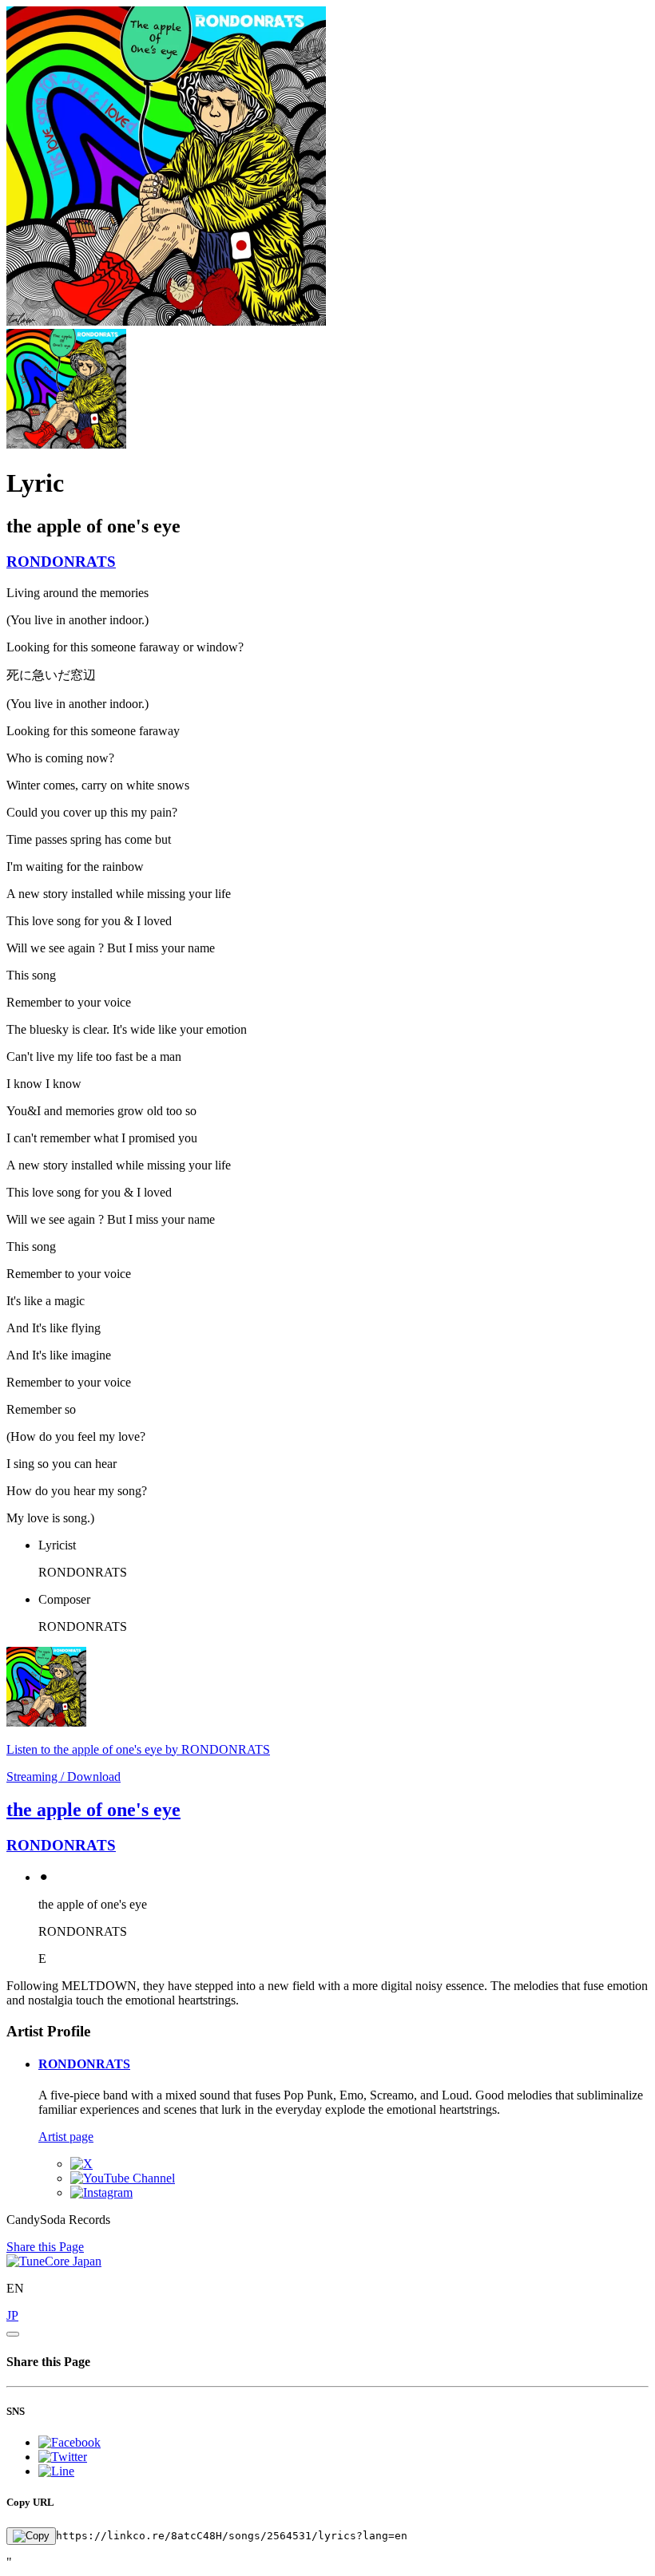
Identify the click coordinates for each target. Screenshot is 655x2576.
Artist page (66, 2137)
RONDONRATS (61, 562)
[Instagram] (101, 2192)
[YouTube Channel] (123, 2178)
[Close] (13, 2334)
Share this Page (45, 2247)
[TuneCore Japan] (54, 2261)
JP (12, 2315)
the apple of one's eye (93, 1810)
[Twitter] (81, 2164)
